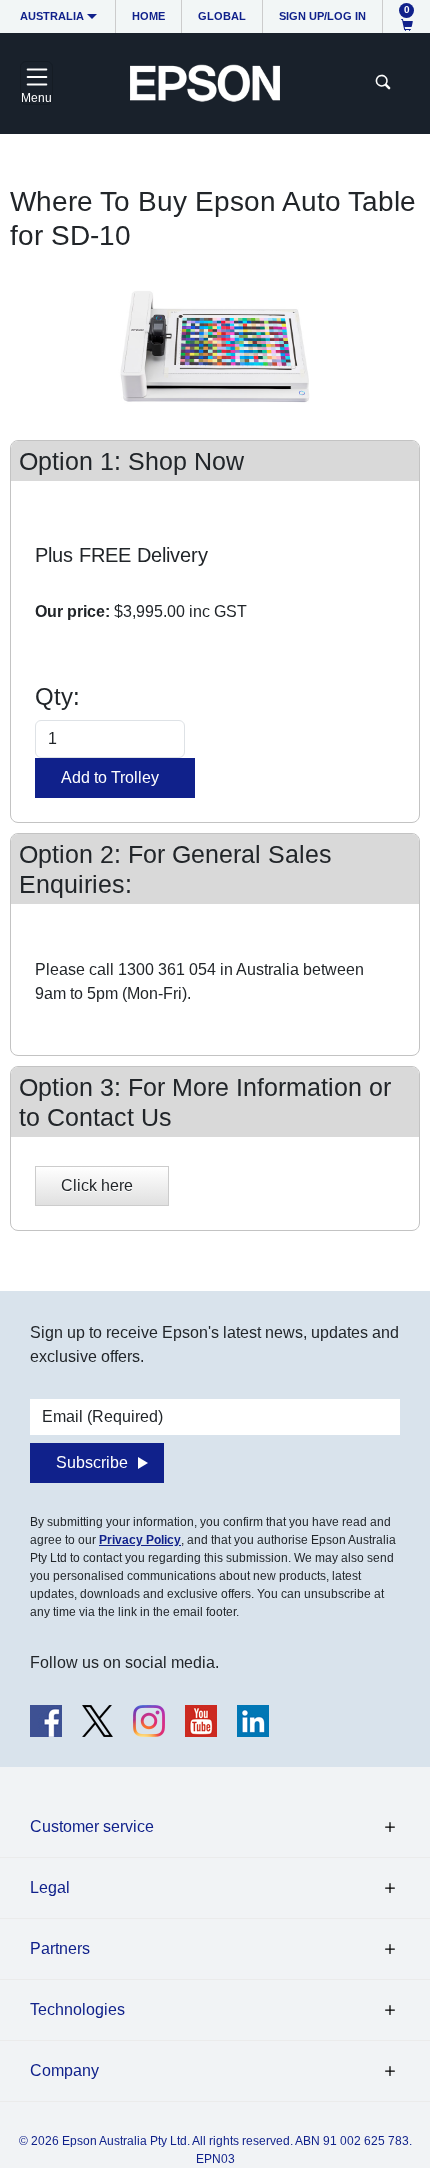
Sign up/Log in (322, 16)
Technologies (77, 2009)
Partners (60, 1948)
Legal (50, 1887)
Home (148, 16)
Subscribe (92, 1462)
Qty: (57, 696)
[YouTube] (201, 1721)
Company (64, 2070)
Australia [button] (52, 16)
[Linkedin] (253, 1721)
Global (222, 16)
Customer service (92, 1826)
